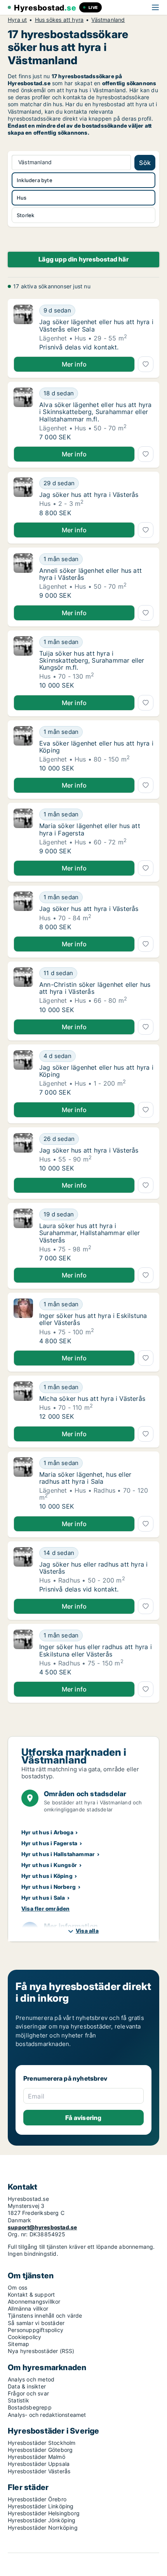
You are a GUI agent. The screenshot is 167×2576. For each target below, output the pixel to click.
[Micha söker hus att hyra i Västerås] (23, 1401)
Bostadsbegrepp (30, 2407)
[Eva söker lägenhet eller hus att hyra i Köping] (23, 749)
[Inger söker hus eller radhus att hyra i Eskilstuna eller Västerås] (23, 1653)
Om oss (17, 2287)
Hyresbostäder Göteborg (40, 2450)
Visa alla (87, 1931)
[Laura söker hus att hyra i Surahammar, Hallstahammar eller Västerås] (23, 1235)
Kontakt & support (31, 2294)
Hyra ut (17, 20)
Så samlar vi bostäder (36, 2323)
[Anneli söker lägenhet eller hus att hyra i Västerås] (23, 576)
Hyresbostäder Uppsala (39, 2464)
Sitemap (18, 2344)
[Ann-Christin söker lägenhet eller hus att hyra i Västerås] (23, 990)
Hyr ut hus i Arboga (47, 1832)
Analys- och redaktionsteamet (47, 2415)
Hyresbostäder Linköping (41, 2506)
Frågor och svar (28, 2393)
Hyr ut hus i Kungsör (49, 1865)
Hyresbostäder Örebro (37, 2499)
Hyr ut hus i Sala (43, 1898)
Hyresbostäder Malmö (37, 2457)
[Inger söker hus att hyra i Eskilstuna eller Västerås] (23, 1321)
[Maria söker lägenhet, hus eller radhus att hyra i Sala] (23, 1484)
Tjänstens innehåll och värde (45, 2315)
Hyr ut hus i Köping (47, 1876)
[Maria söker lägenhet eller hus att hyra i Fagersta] (23, 832)
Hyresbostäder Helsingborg (44, 2513)
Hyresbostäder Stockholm (42, 2443)
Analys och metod (31, 2379)
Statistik (18, 2400)
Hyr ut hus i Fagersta (49, 1843)
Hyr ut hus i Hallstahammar (58, 1854)
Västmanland (108, 20)
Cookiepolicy (24, 2337)
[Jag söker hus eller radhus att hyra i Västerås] (23, 1570)
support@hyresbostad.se (42, 2227)
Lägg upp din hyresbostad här (83, 259)
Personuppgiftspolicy (36, 2330)
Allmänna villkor (28, 2308)
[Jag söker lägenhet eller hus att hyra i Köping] (23, 1073)
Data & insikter (27, 2386)
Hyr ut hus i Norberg (49, 1887)
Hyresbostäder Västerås (39, 2471)
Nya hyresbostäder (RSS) (41, 2351)
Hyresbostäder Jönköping (42, 2520)
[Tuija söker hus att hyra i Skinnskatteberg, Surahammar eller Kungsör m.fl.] (23, 663)
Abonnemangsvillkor (34, 2301)
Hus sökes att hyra (59, 20)
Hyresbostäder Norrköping (43, 2528)
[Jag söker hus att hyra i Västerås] (23, 497)
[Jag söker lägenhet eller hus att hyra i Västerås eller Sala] (23, 328)
